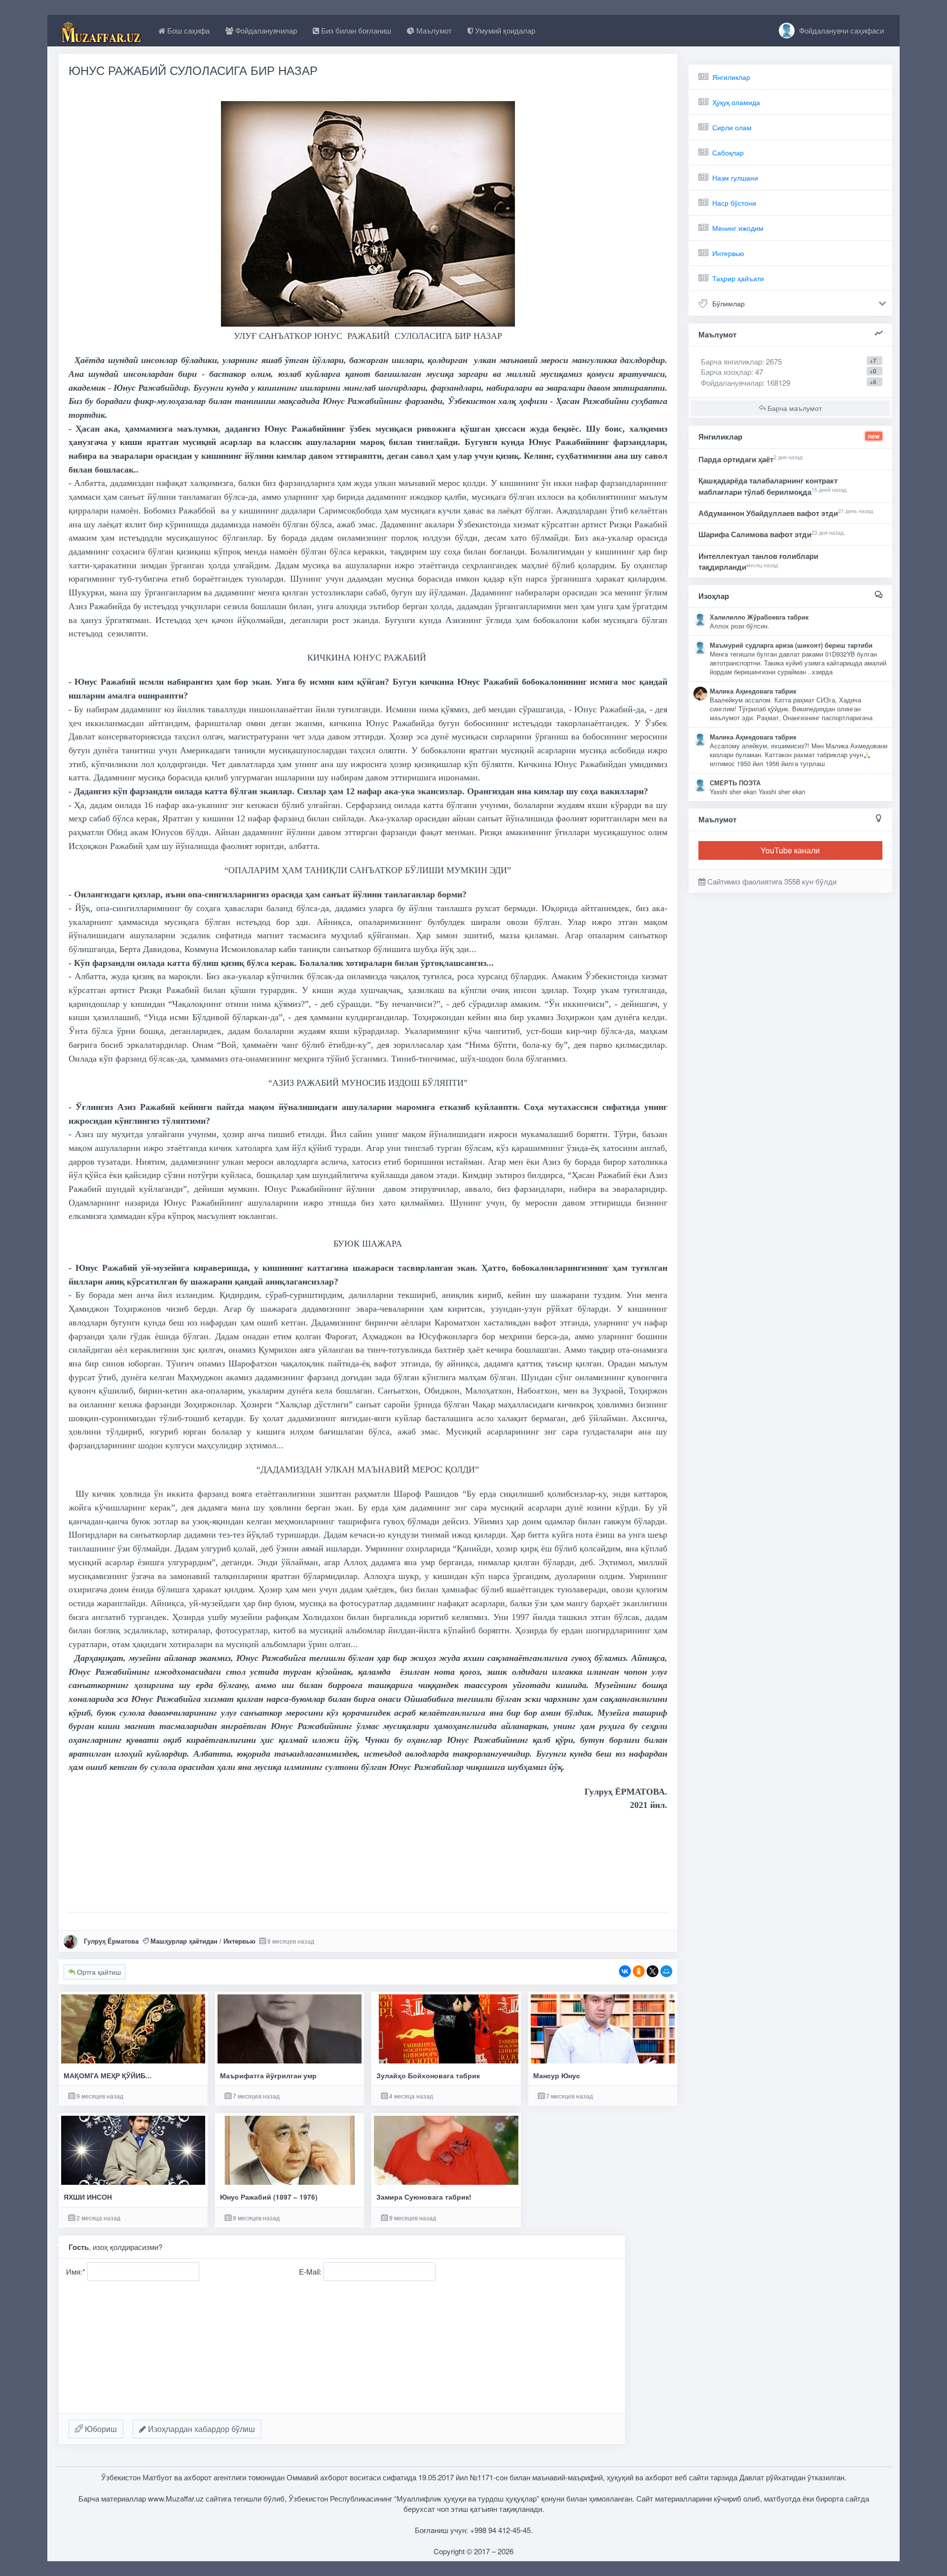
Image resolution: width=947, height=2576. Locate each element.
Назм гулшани (735, 178)
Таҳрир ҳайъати (738, 278)
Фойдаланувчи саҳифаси (840, 30)
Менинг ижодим (738, 228)
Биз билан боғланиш (355, 30)
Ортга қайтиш (98, 1972)
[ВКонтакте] (625, 1971)
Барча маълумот (794, 408)
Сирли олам (732, 127)
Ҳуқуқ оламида (736, 102)
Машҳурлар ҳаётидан (184, 1941)
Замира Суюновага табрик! (424, 2197)
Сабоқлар (728, 152)
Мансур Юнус (557, 2076)
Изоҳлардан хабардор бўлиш (200, 2429)
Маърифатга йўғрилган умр (268, 2076)
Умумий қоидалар (504, 30)
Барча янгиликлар (741, 361)
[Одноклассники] (639, 1971)
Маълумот (433, 30)
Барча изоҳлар (726, 372)
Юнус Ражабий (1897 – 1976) (269, 2197)
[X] (653, 1971)
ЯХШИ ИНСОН (88, 2197)
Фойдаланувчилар (265, 30)
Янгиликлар (731, 77)
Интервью (239, 1941)
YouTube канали (790, 850)
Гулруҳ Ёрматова (111, 1941)
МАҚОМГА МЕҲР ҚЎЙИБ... (108, 2076)
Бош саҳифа (187, 30)
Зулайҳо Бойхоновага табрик (428, 2076)
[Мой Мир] (666, 1971)
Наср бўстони (734, 203)
